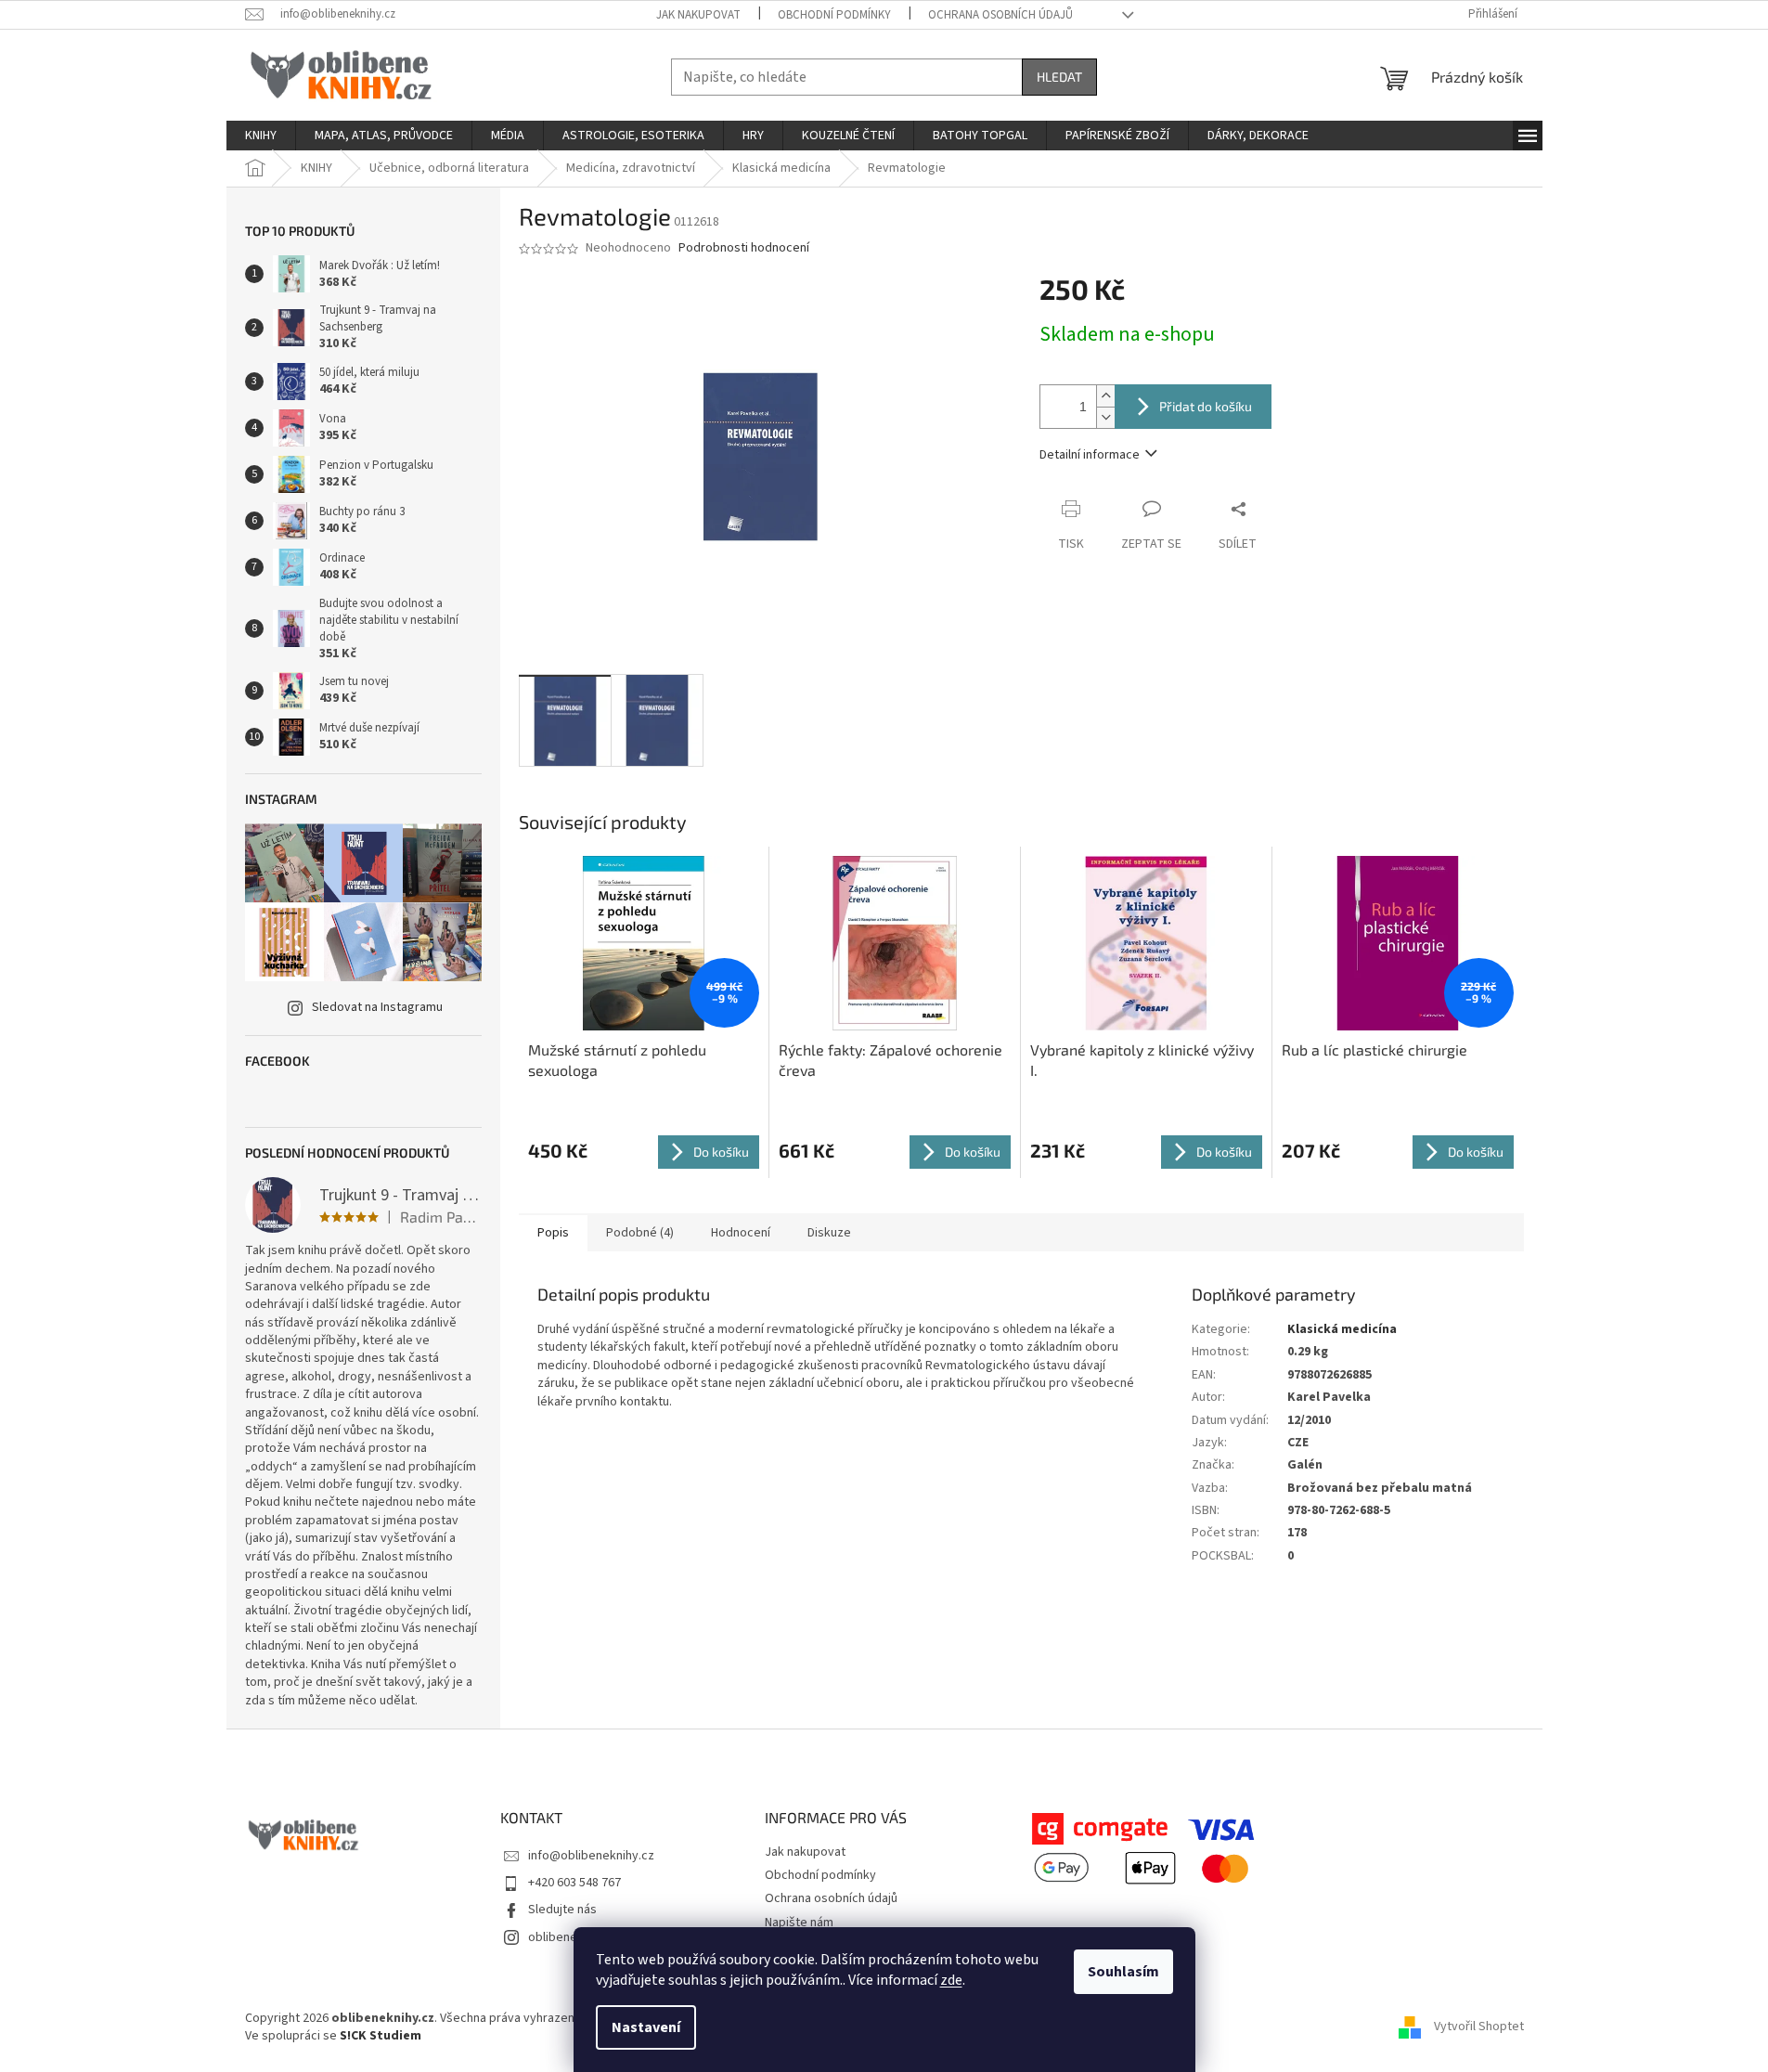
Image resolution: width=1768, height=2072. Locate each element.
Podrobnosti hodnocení (744, 248)
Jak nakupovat (698, 15)
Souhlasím (1123, 1972)
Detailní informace (1090, 455)
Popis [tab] (553, 1233)
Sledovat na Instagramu (377, 1007)
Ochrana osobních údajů (1000, 15)
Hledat (1059, 77)
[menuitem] (261, 136)
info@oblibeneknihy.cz (591, 1856)
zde (951, 1980)
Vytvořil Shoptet (1479, 2027)
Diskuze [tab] (829, 1233)
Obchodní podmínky (834, 15)
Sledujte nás (562, 1910)
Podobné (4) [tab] (640, 1233)
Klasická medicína (1342, 1329)
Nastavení (646, 2027)
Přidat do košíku (1206, 406)
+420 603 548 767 (574, 1883)
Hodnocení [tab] (741, 1233)
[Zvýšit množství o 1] (1105, 396)
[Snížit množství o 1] (1105, 417)
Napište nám (799, 1923)
